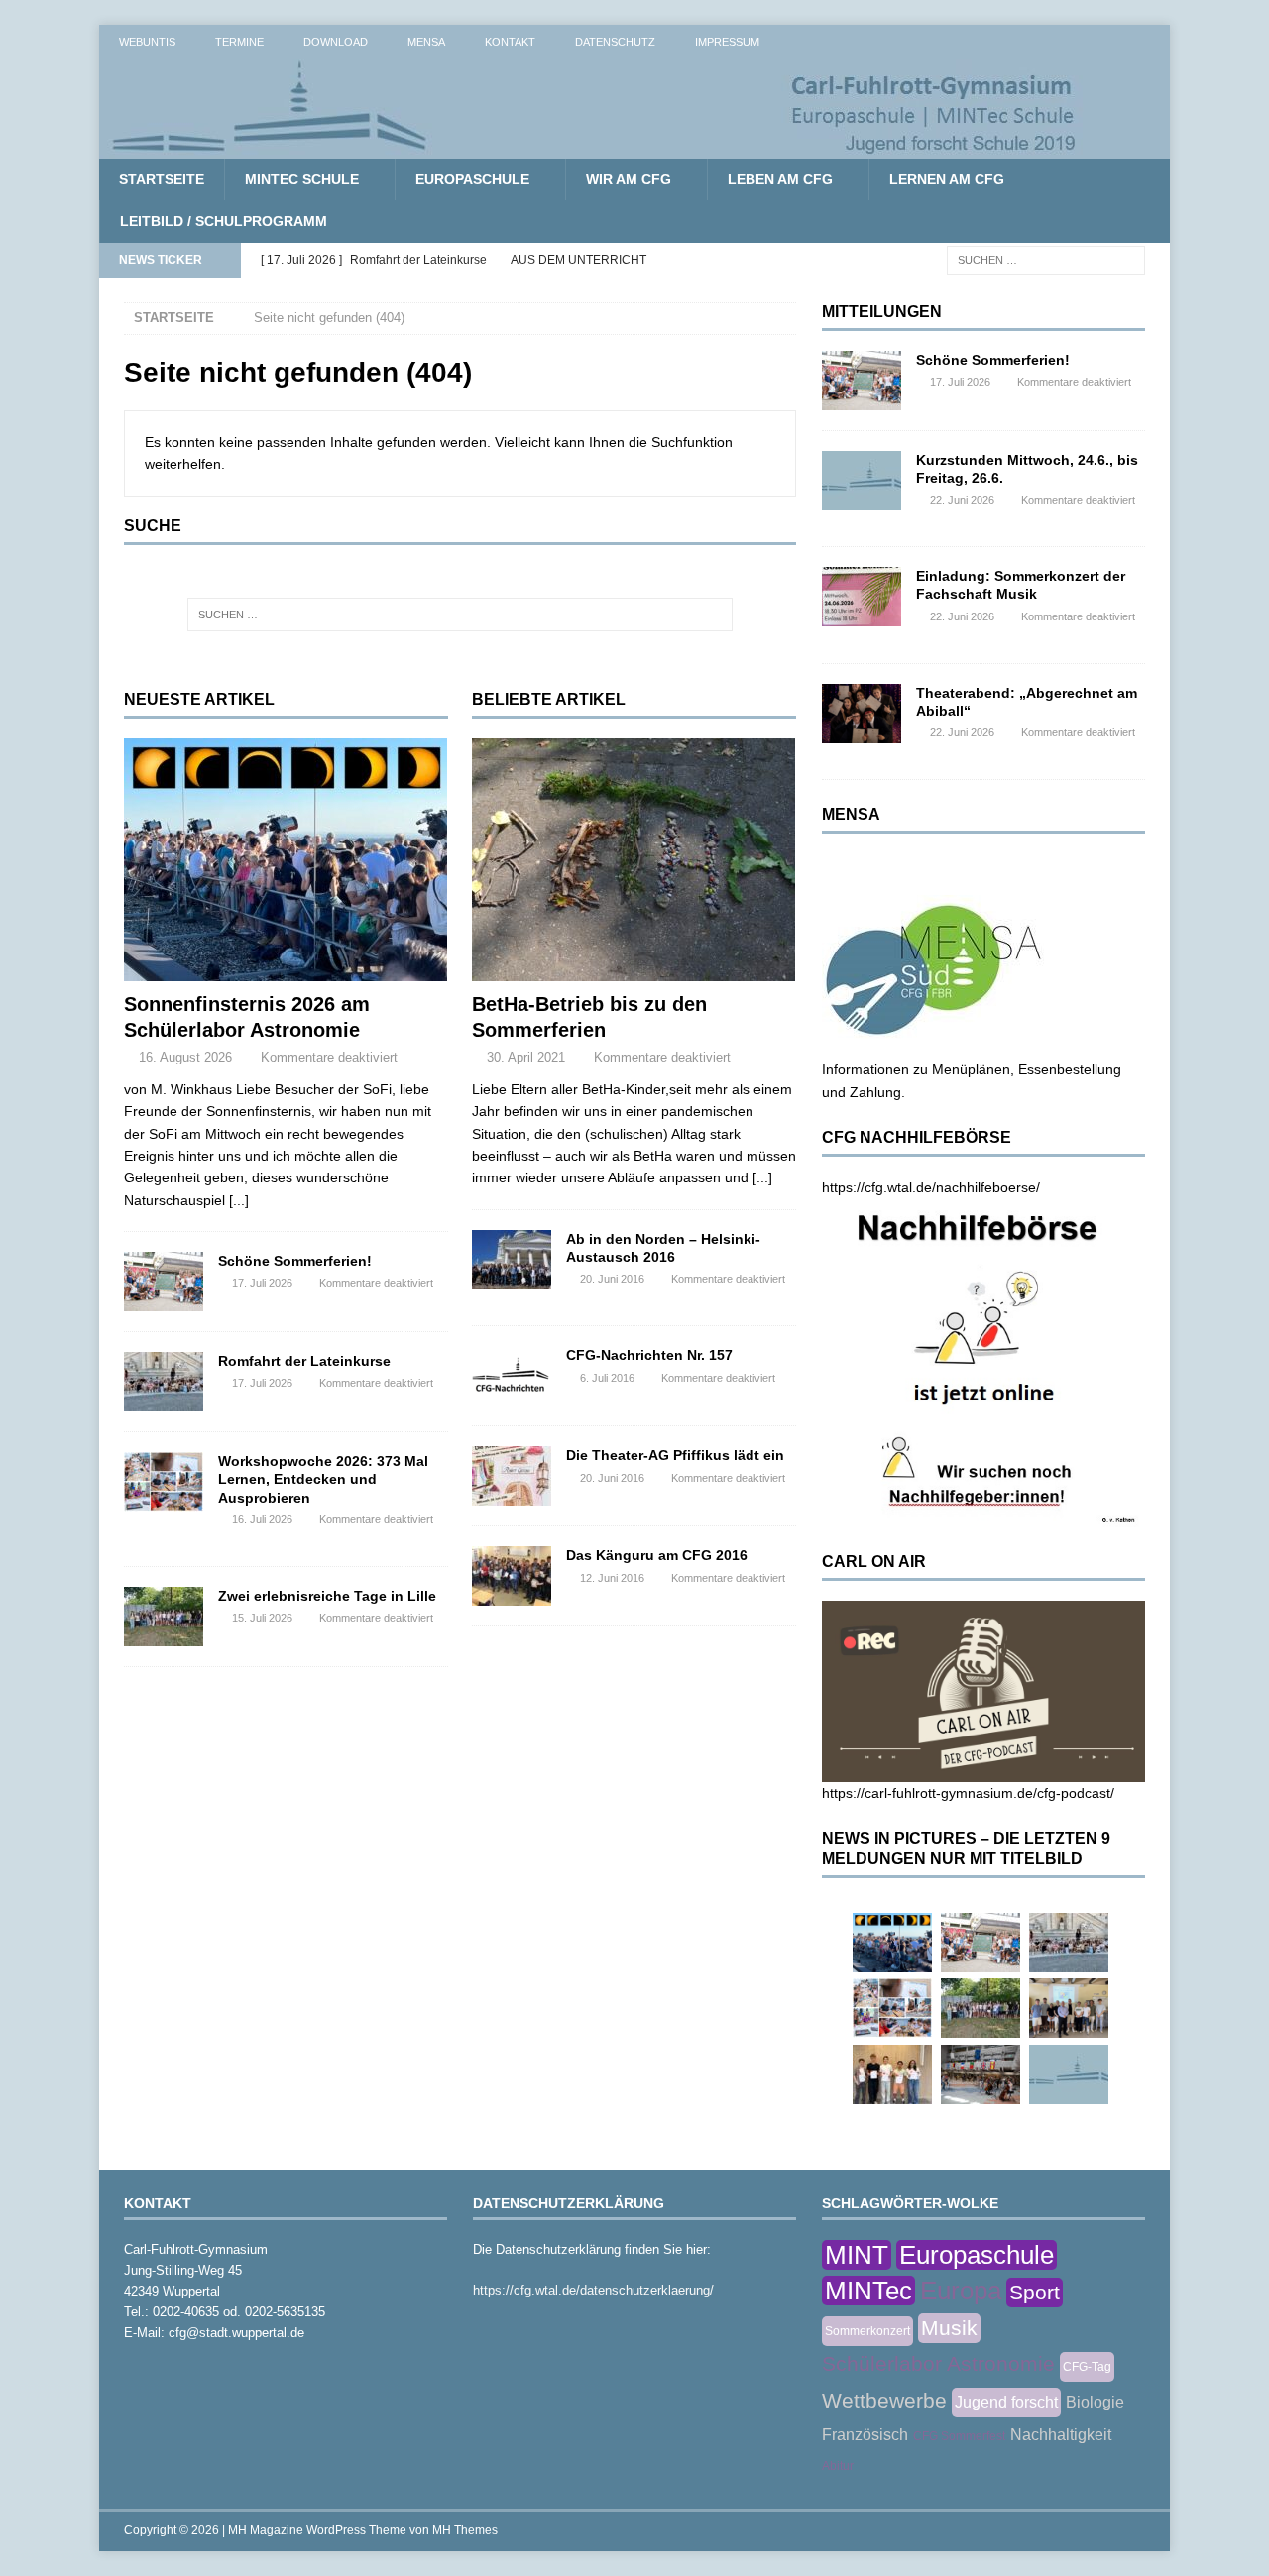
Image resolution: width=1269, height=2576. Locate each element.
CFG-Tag (1087, 2367)
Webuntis (147, 42)
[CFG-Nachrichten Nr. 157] (512, 1376)
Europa (961, 2291)
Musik (949, 2328)
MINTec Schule (302, 179)
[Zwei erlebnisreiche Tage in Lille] (164, 1617)
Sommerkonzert (867, 2331)
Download (336, 42)
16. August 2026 (185, 1057)
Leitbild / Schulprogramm (224, 221)
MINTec (868, 2291)
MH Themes (465, 2530)
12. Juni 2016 (612, 1578)
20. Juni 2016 (612, 1279)
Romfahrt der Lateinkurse (304, 1361)
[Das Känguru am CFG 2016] (512, 1576)
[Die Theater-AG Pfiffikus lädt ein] (512, 1476)
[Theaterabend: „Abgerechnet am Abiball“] (862, 714)
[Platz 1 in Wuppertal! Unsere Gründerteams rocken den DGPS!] (892, 2074)
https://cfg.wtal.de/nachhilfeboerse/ (931, 1187)
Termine (239, 42)
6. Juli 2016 (607, 1378)
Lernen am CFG (947, 179)
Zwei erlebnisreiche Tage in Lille (327, 1596)
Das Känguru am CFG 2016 (657, 1555)
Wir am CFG (629, 179)
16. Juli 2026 (262, 1519)
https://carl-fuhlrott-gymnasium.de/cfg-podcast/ (968, 1793)
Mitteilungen (882, 312)
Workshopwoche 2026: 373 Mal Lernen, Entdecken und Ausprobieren (323, 1479)
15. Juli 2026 (262, 1618)
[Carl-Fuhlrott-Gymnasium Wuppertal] (595, 148)
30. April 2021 (526, 1057)
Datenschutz (615, 42)
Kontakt (510, 42)
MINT (857, 2255)
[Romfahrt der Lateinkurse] (164, 1382)
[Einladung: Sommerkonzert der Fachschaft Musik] (862, 597)
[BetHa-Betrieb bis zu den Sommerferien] (634, 860)
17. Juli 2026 (262, 1283)
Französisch (865, 2435)
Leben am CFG (780, 179)
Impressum (727, 42)
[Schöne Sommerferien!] (164, 1282)
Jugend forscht (1006, 2402)
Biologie (1095, 2402)
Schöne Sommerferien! (295, 1261)
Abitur (838, 2466)
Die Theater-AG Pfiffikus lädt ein (675, 1455)
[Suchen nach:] (1046, 259)
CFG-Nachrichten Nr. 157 (649, 1355)
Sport (1035, 2292)
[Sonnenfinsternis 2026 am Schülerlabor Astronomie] (286, 860)
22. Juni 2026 (962, 500)
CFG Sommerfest (959, 2436)
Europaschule (472, 179)
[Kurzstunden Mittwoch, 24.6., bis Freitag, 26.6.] (862, 481)
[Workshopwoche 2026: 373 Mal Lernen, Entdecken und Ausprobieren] (164, 1482)
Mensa (426, 42)
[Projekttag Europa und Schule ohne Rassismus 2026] (981, 2074)
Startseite (162, 179)
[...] (239, 1200)
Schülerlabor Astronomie (938, 2363)
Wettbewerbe (884, 2400)
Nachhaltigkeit (1061, 2435)
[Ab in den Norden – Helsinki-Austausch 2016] (512, 1260)
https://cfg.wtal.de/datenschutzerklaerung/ (593, 2290)
